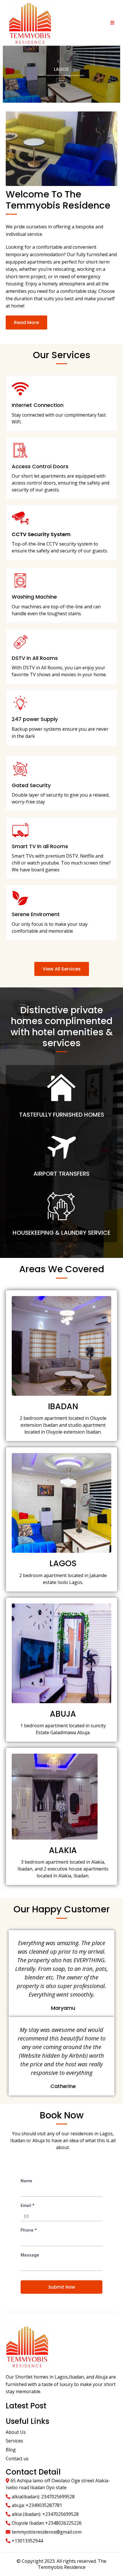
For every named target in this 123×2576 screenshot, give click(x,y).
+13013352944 (27, 2541)
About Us (16, 2432)
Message (30, 2255)
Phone (29, 2230)
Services (14, 2441)
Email (28, 2205)
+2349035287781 (44, 2505)
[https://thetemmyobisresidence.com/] (30, 22)
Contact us (17, 2459)
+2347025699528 (60, 2514)
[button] (112, 23)
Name (26, 2181)
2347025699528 (58, 2497)
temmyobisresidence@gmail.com (47, 2532)
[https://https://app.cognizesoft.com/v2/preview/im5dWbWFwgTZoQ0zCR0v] (61, 74)
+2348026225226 (63, 2523)
